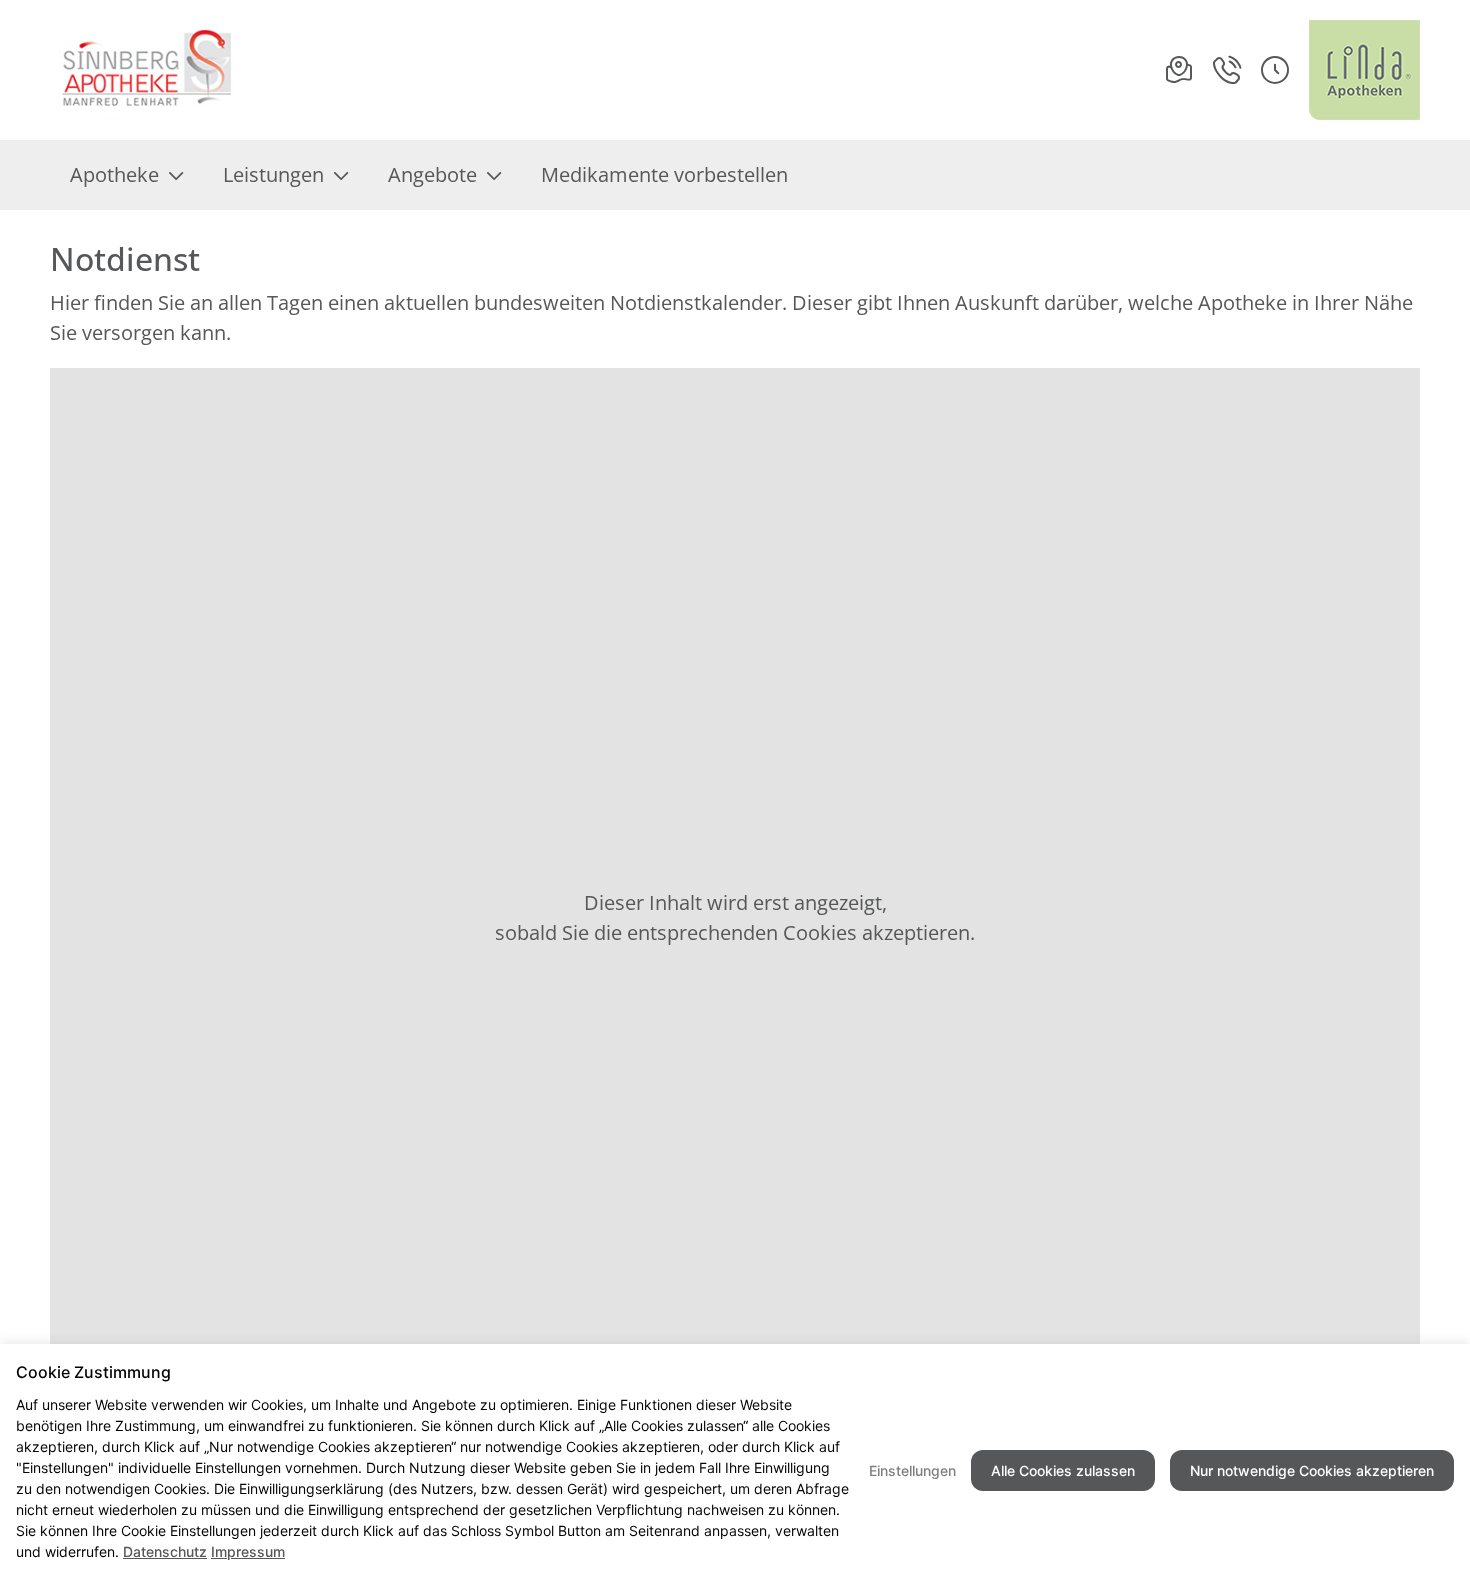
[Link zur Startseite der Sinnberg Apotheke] (145, 70)
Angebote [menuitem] (432, 174)
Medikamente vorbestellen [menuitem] (664, 174)
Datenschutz (165, 1551)
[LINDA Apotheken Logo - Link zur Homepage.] (1364, 70)
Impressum (248, 1551)
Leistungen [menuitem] (273, 174)
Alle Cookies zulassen (1063, 1470)
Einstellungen (912, 1470)
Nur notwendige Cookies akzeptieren (1312, 1470)
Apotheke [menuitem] (114, 174)
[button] (1275, 70)
